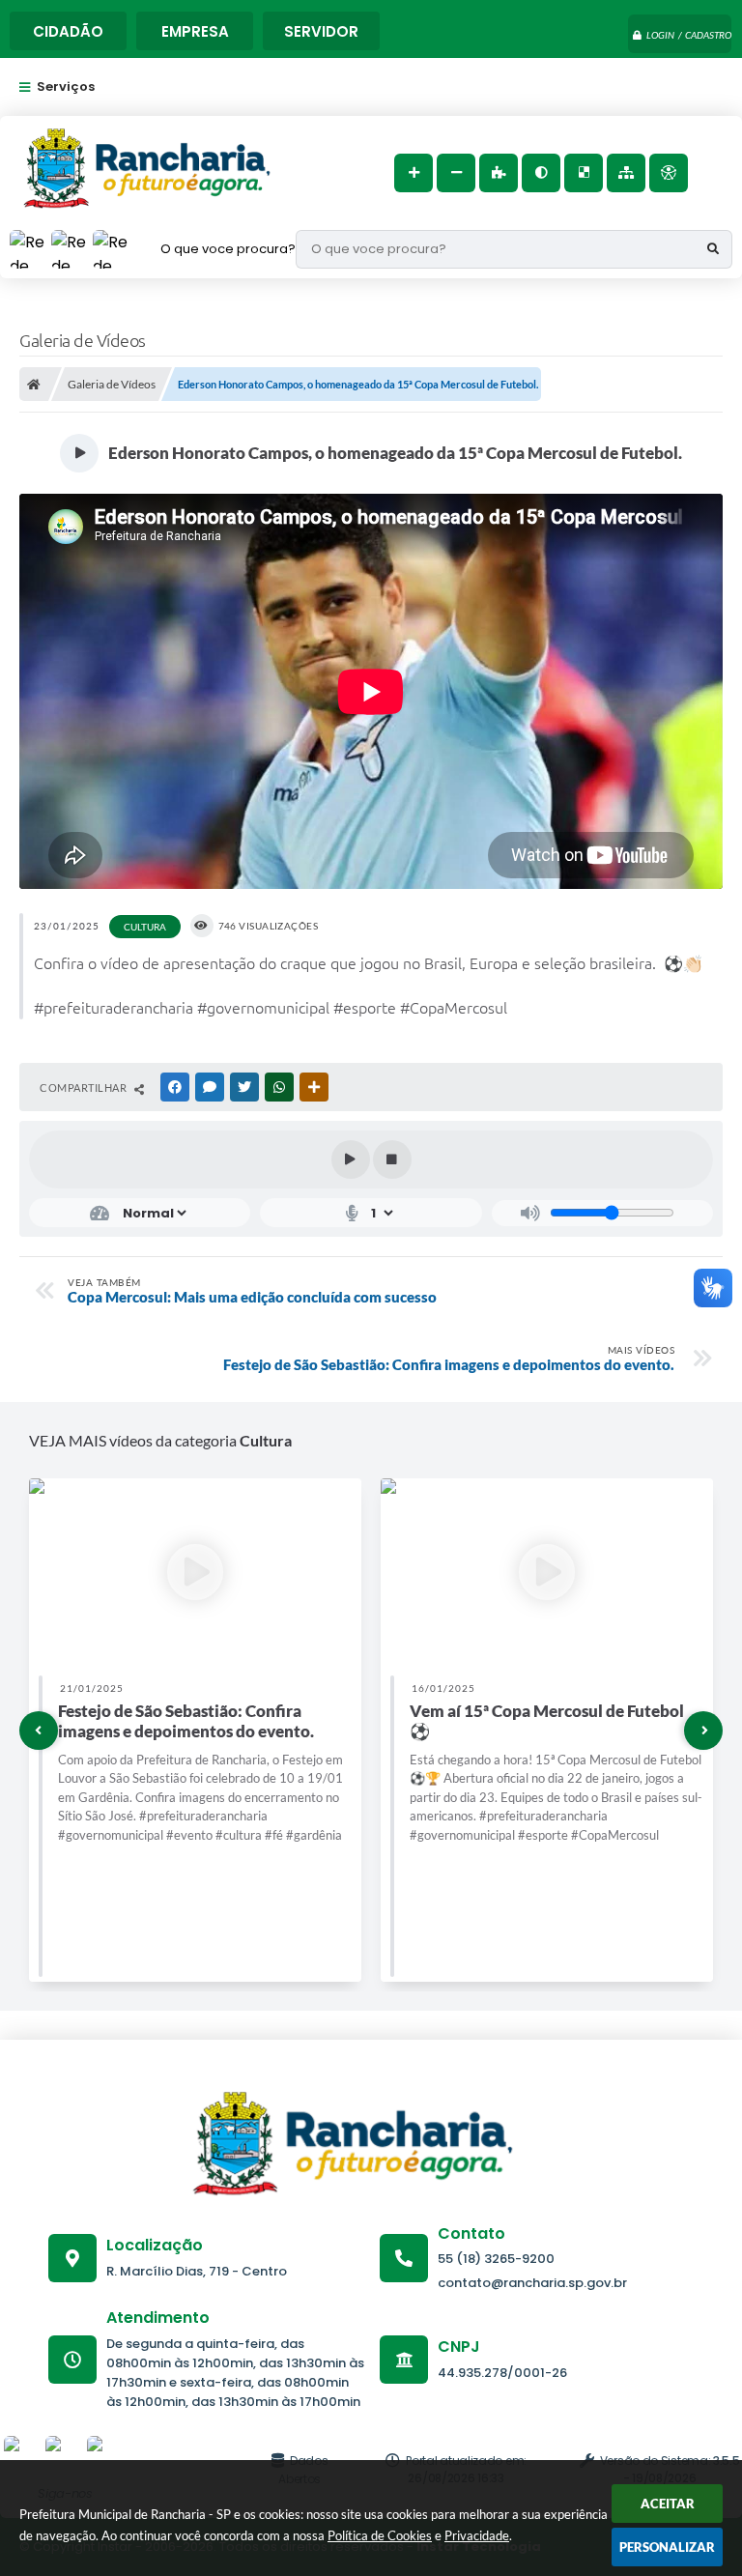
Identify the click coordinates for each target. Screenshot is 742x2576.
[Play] (351, 1159)
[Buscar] (713, 249)
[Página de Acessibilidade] (669, 173)
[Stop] (392, 1159)
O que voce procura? (228, 249)
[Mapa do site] (626, 173)
